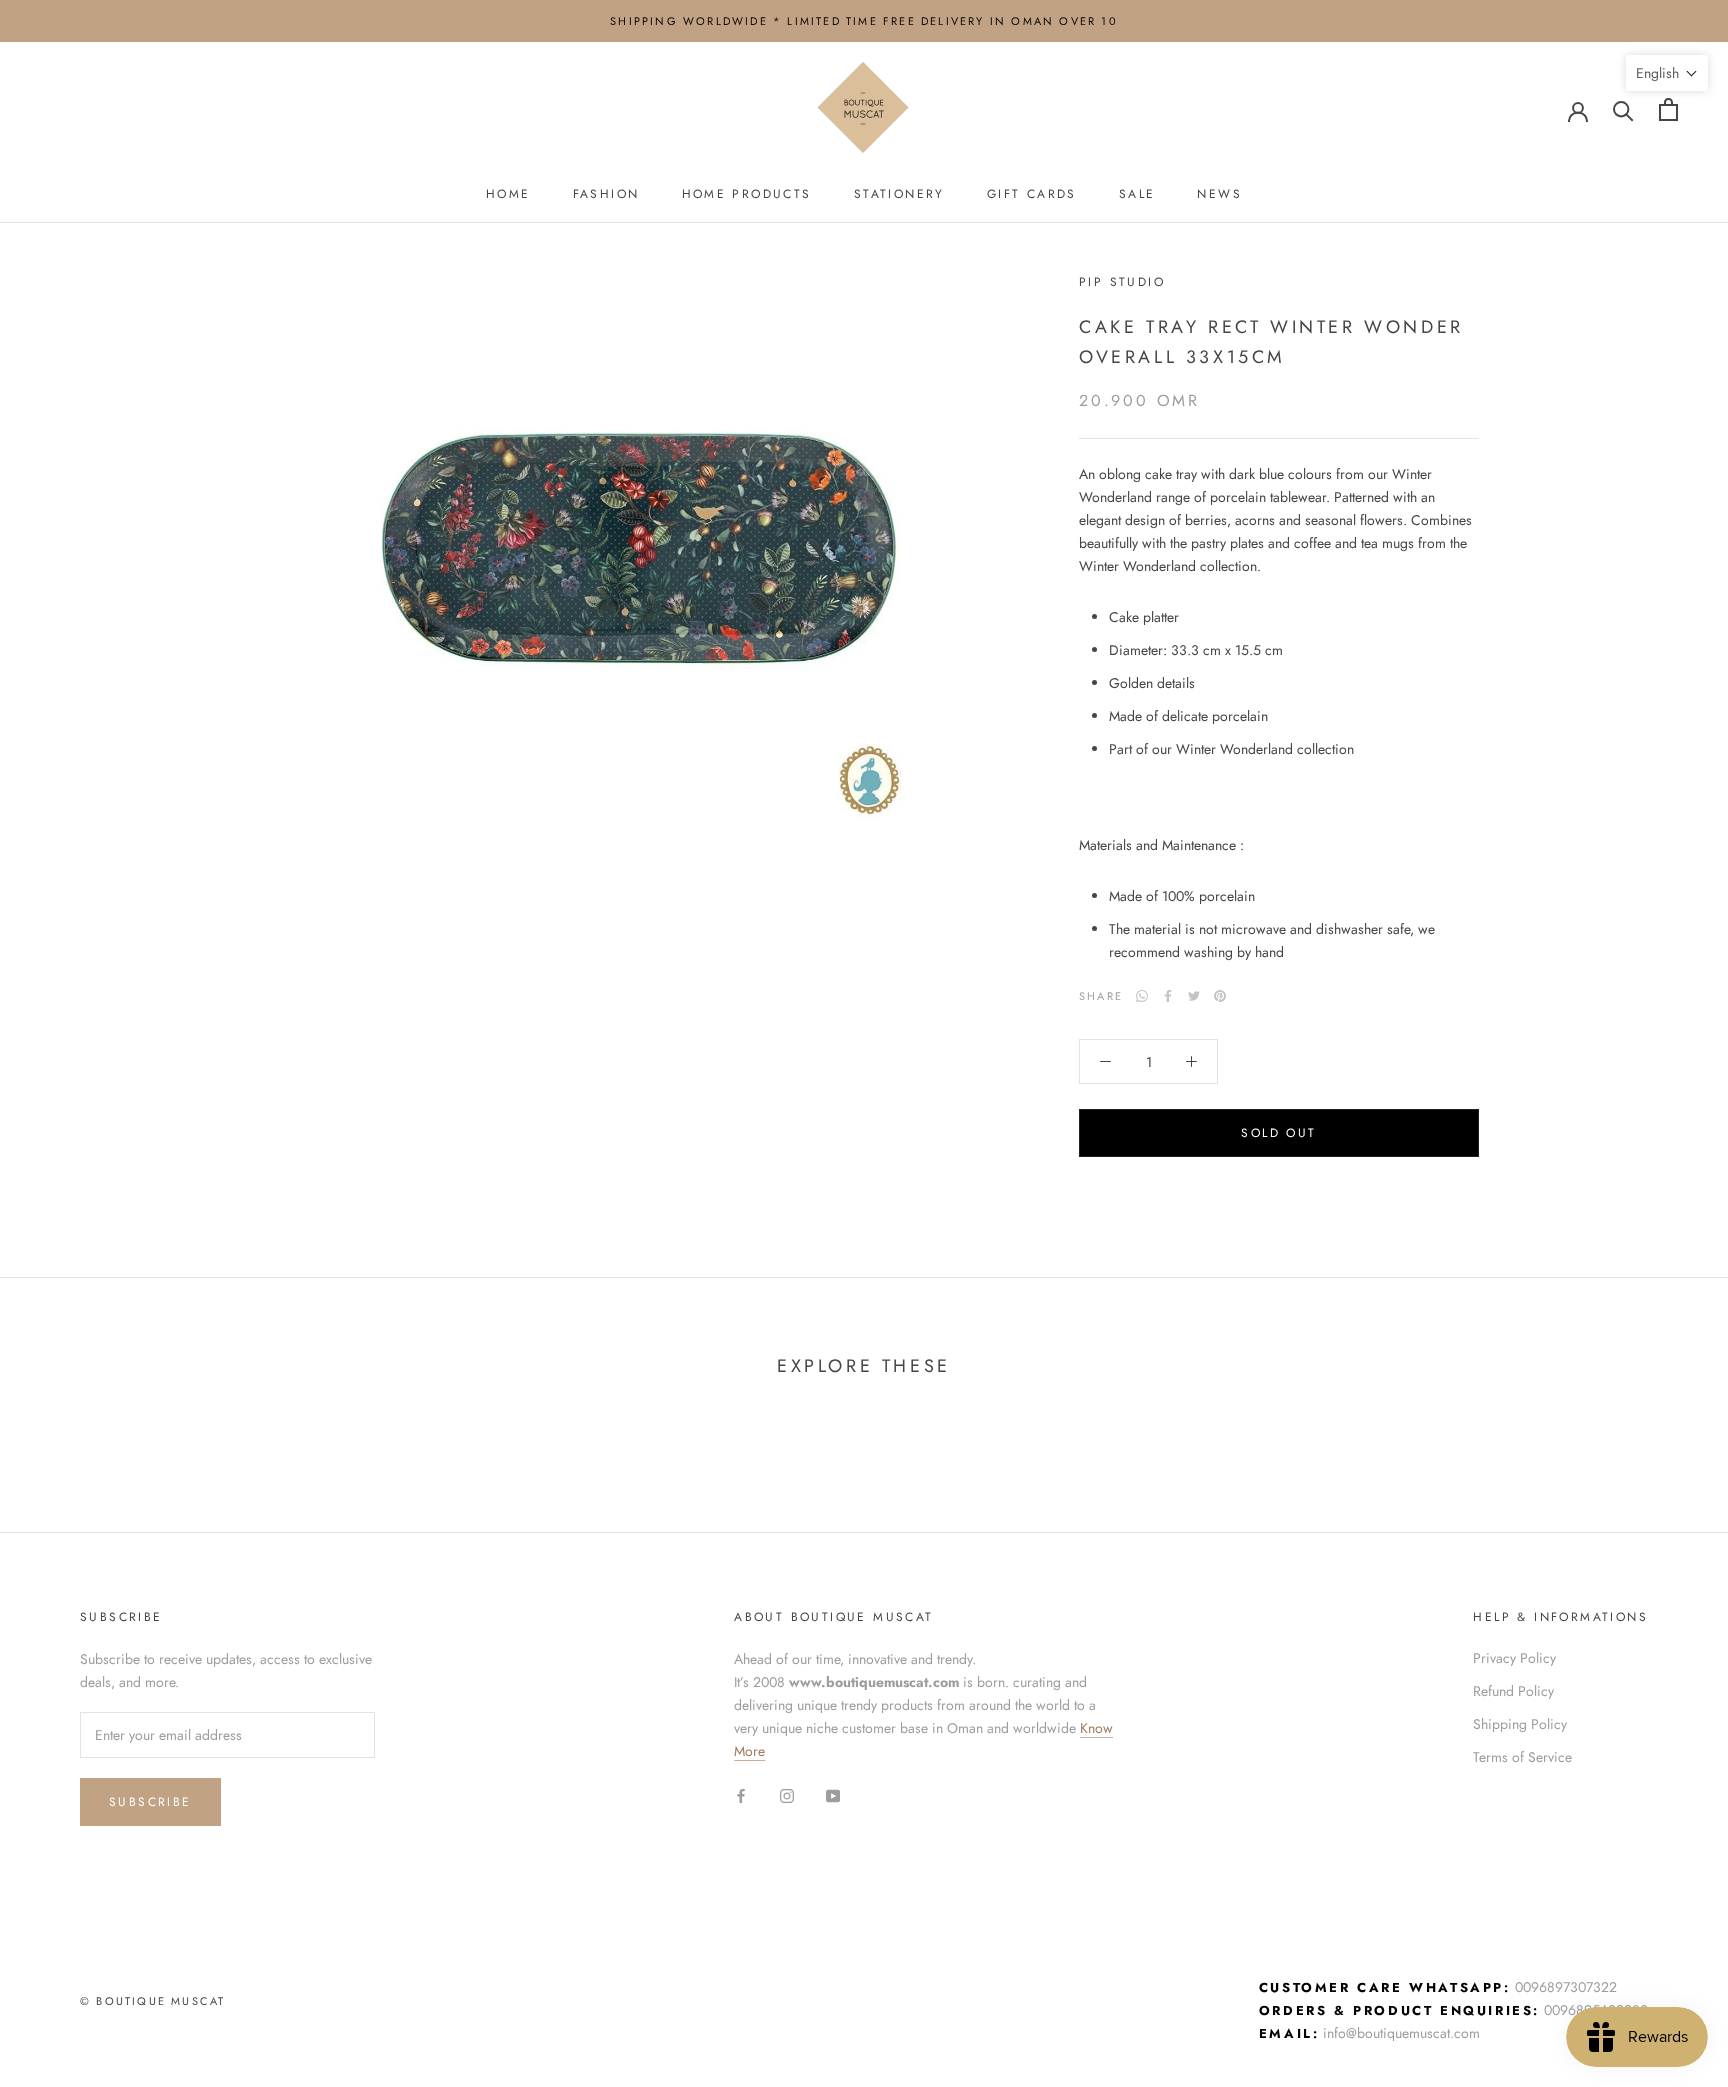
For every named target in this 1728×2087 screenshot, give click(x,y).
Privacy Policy (1514, 1658)
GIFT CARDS (1032, 194)
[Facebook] (1168, 996)
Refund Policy (1513, 1691)
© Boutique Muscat (152, 2001)
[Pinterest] (1220, 996)
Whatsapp (1142, 996)
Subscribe (150, 1802)
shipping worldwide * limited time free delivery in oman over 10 (864, 21)
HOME (508, 194)
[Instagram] (787, 1794)
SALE (1137, 194)
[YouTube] (833, 1794)
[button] (1667, 73)
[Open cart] (1668, 109)
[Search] (1623, 109)
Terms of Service (1522, 1757)
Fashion (606, 194)
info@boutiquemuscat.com (1401, 2033)
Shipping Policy (1520, 1724)
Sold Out (1278, 1133)
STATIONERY (899, 194)
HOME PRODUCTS (747, 194)
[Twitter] (1194, 996)
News (1219, 194)
